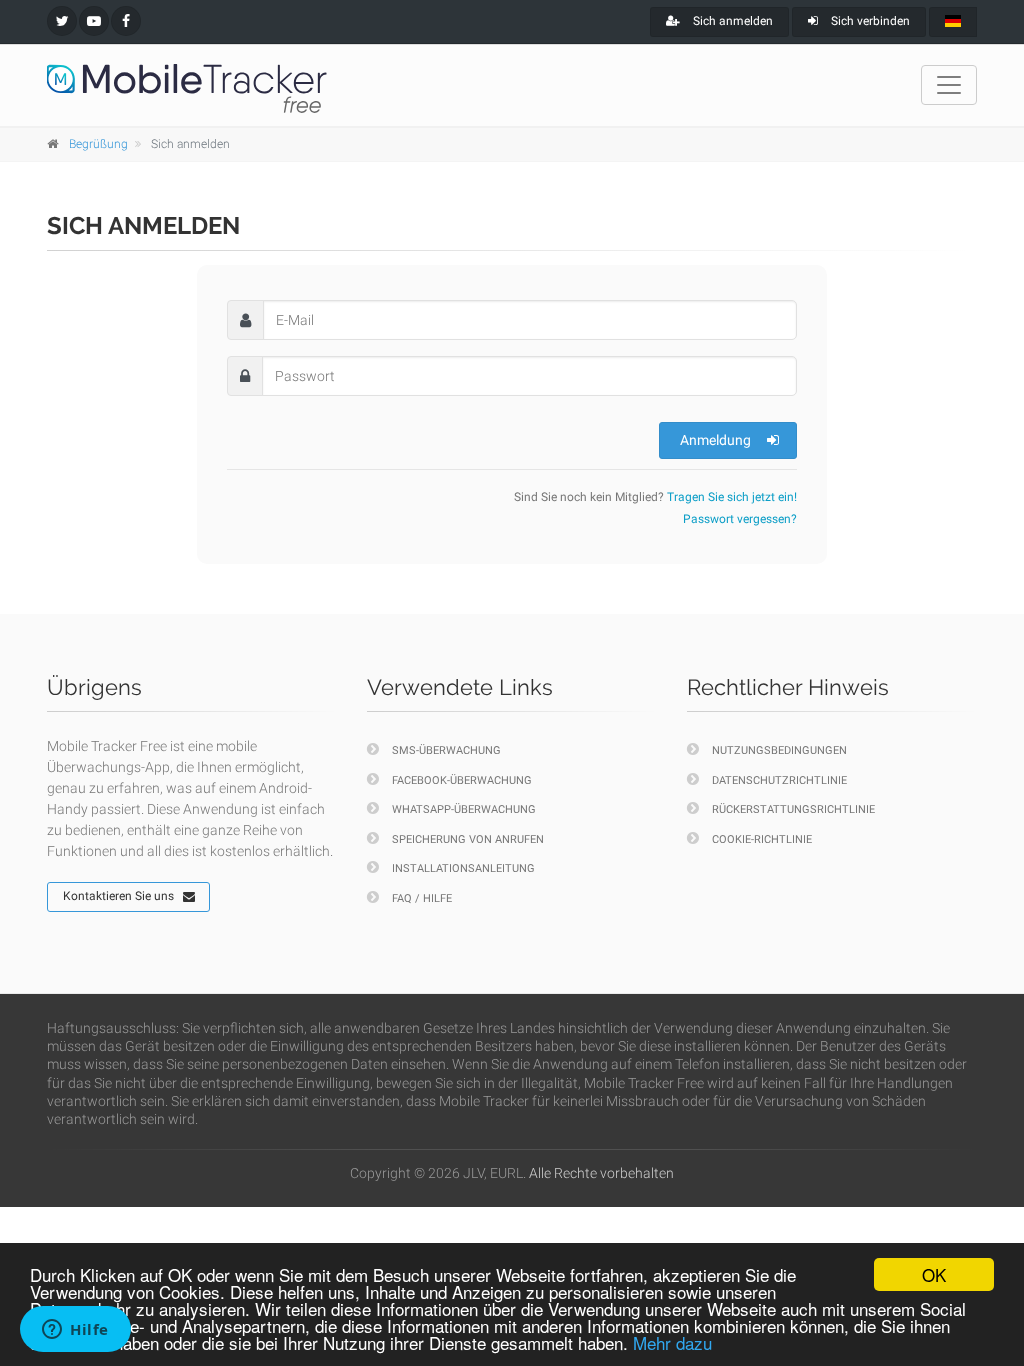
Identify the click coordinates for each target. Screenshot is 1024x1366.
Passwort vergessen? (740, 519)
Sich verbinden (869, 21)
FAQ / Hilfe (422, 898)
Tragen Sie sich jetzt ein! (732, 497)
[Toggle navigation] (949, 85)
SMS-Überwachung (446, 750)
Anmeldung (715, 440)
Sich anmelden (731, 21)
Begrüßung (98, 144)
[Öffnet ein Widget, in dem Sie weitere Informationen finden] (75, 1331)
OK (934, 1274)
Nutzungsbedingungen (779, 750)
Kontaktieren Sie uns (118, 896)
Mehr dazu (672, 1342)
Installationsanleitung (463, 868)
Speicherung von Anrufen (468, 839)
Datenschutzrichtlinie (779, 780)
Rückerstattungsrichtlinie (793, 809)
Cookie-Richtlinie (762, 839)
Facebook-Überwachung (462, 780)
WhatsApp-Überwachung (464, 809)
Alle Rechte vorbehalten (601, 1173)
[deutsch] (953, 22)
